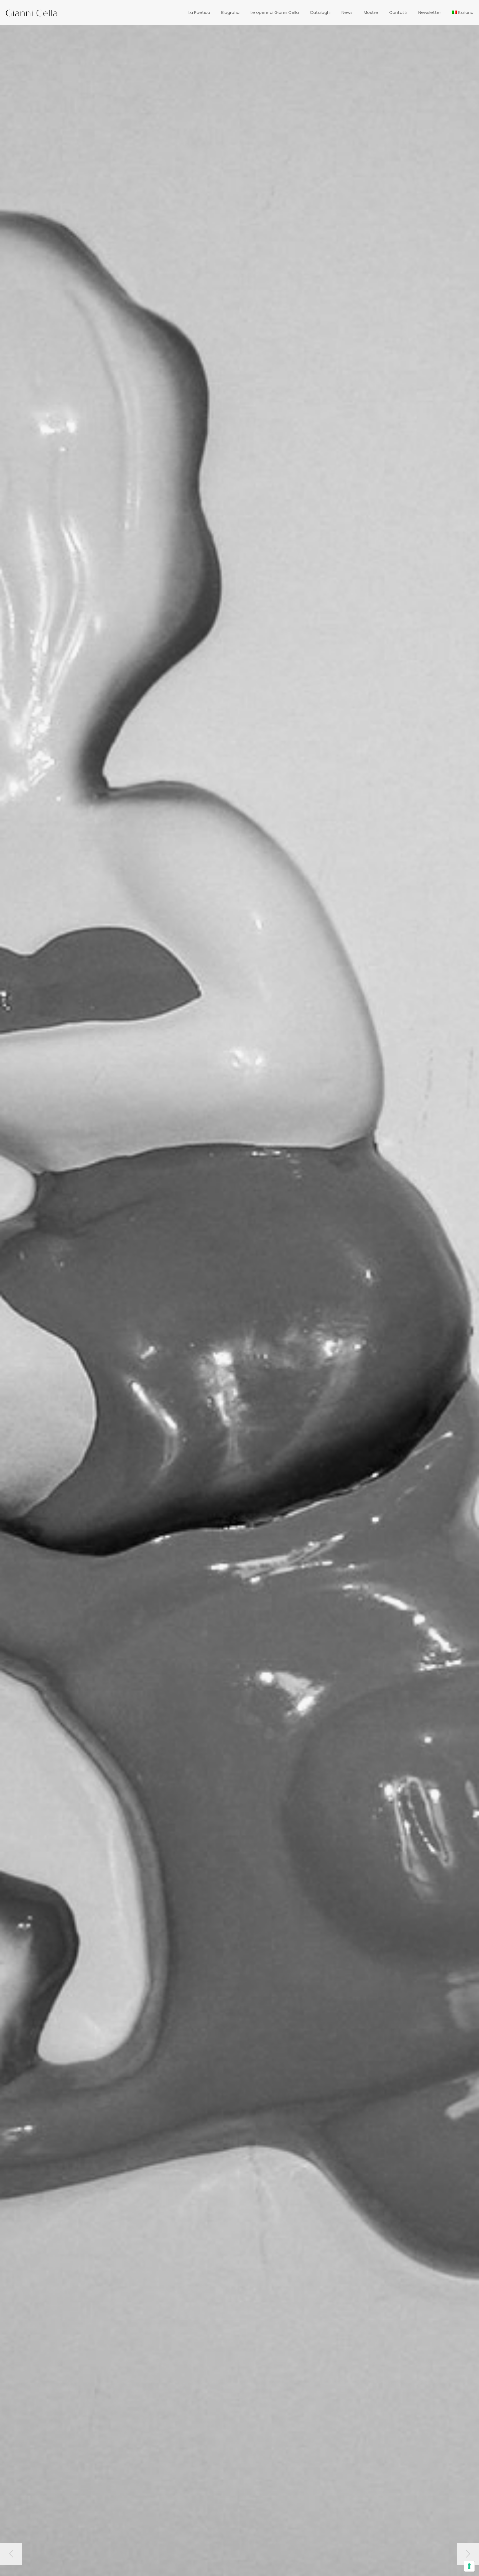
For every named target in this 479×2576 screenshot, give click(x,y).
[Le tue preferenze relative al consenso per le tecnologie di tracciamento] (469, 2566)
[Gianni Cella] (32, 12)
